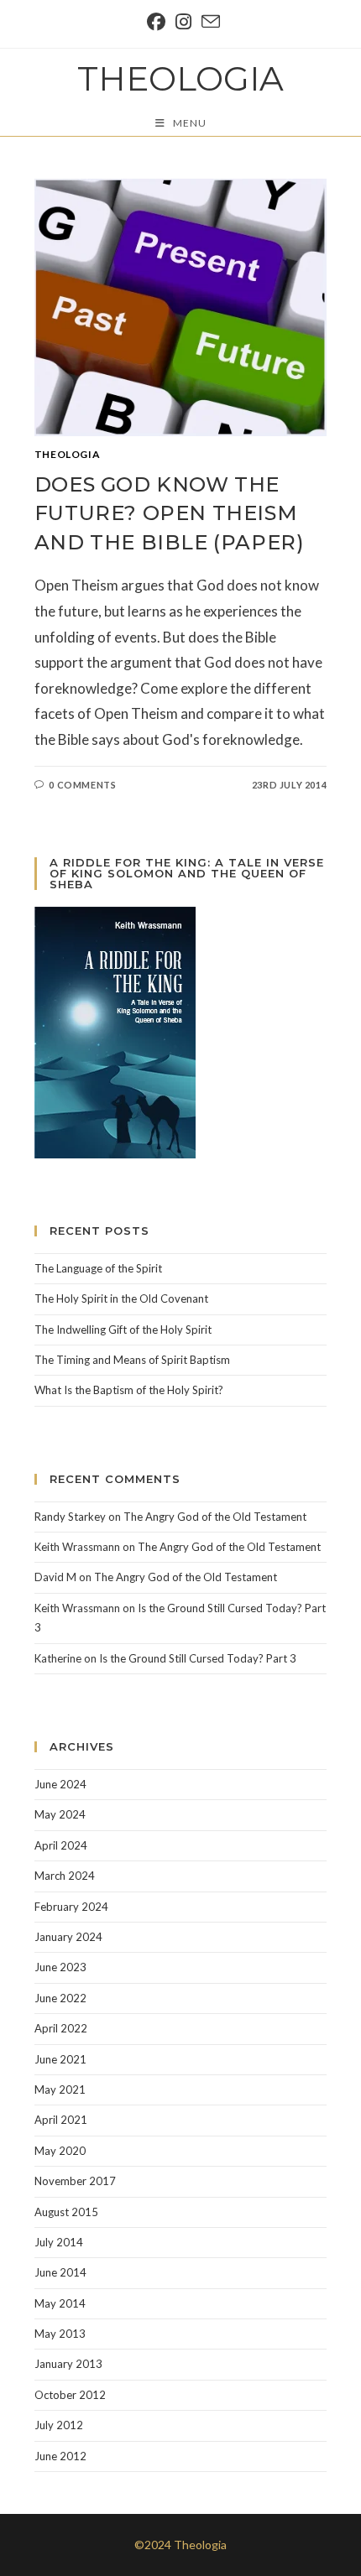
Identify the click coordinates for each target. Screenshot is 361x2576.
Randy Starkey (70, 1517)
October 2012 (70, 2395)
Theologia (180, 78)
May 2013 (60, 2334)
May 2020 (60, 2151)
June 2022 (60, 1998)
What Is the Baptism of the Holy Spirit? (129, 1390)
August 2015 (66, 2212)
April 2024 (61, 1845)
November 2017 (75, 2181)
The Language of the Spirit (98, 1268)
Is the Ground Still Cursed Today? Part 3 (198, 1658)
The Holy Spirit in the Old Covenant (121, 1298)
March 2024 (65, 1876)
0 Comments (82, 785)
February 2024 (71, 1907)
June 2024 (60, 1784)
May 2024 (60, 1814)
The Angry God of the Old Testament (215, 1517)
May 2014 (60, 2303)
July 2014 (59, 2242)
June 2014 (60, 2272)
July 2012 (59, 2425)
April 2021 (61, 2120)
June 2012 (60, 2456)
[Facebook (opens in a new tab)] (156, 22)
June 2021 (60, 2059)
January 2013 (68, 2364)
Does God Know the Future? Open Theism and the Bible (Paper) (170, 513)
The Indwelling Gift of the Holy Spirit (123, 1330)
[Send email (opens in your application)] (208, 22)
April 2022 (61, 2028)
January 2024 (68, 1937)
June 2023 (60, 1967)
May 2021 (60, 2089)
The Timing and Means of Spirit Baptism (132, 1360)
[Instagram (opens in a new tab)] (183, 22)
